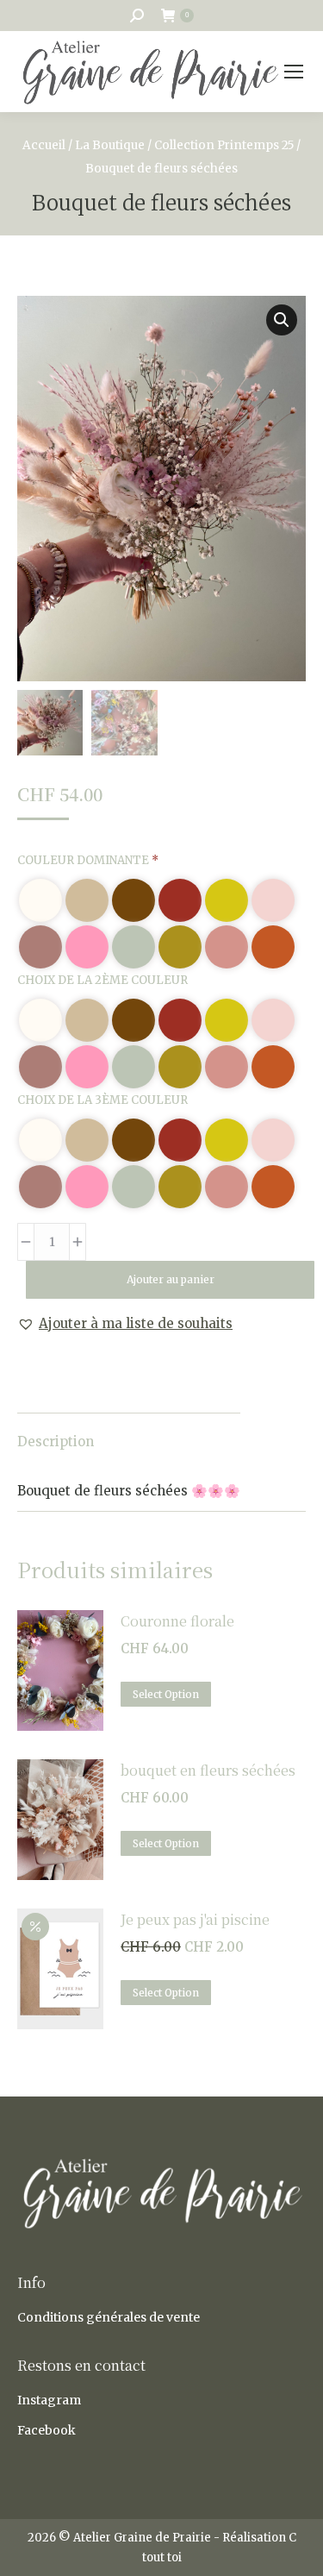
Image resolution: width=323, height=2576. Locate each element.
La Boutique (110, 145)
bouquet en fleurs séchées (208, 1770)
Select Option (166, 1694)
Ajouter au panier (171, 1279)
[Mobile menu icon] (294, 72)
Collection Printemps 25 (224, 145)
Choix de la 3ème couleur (102, 1100)
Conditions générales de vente (109, 2317)
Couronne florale (177, 1621)
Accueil (44, 145)
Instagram (49, 2400)
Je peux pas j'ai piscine (195, 1919)
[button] (282, 320)
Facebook (47, 2430)
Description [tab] (56, 1442)
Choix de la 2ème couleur (102, 980)
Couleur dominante (88, 860)
